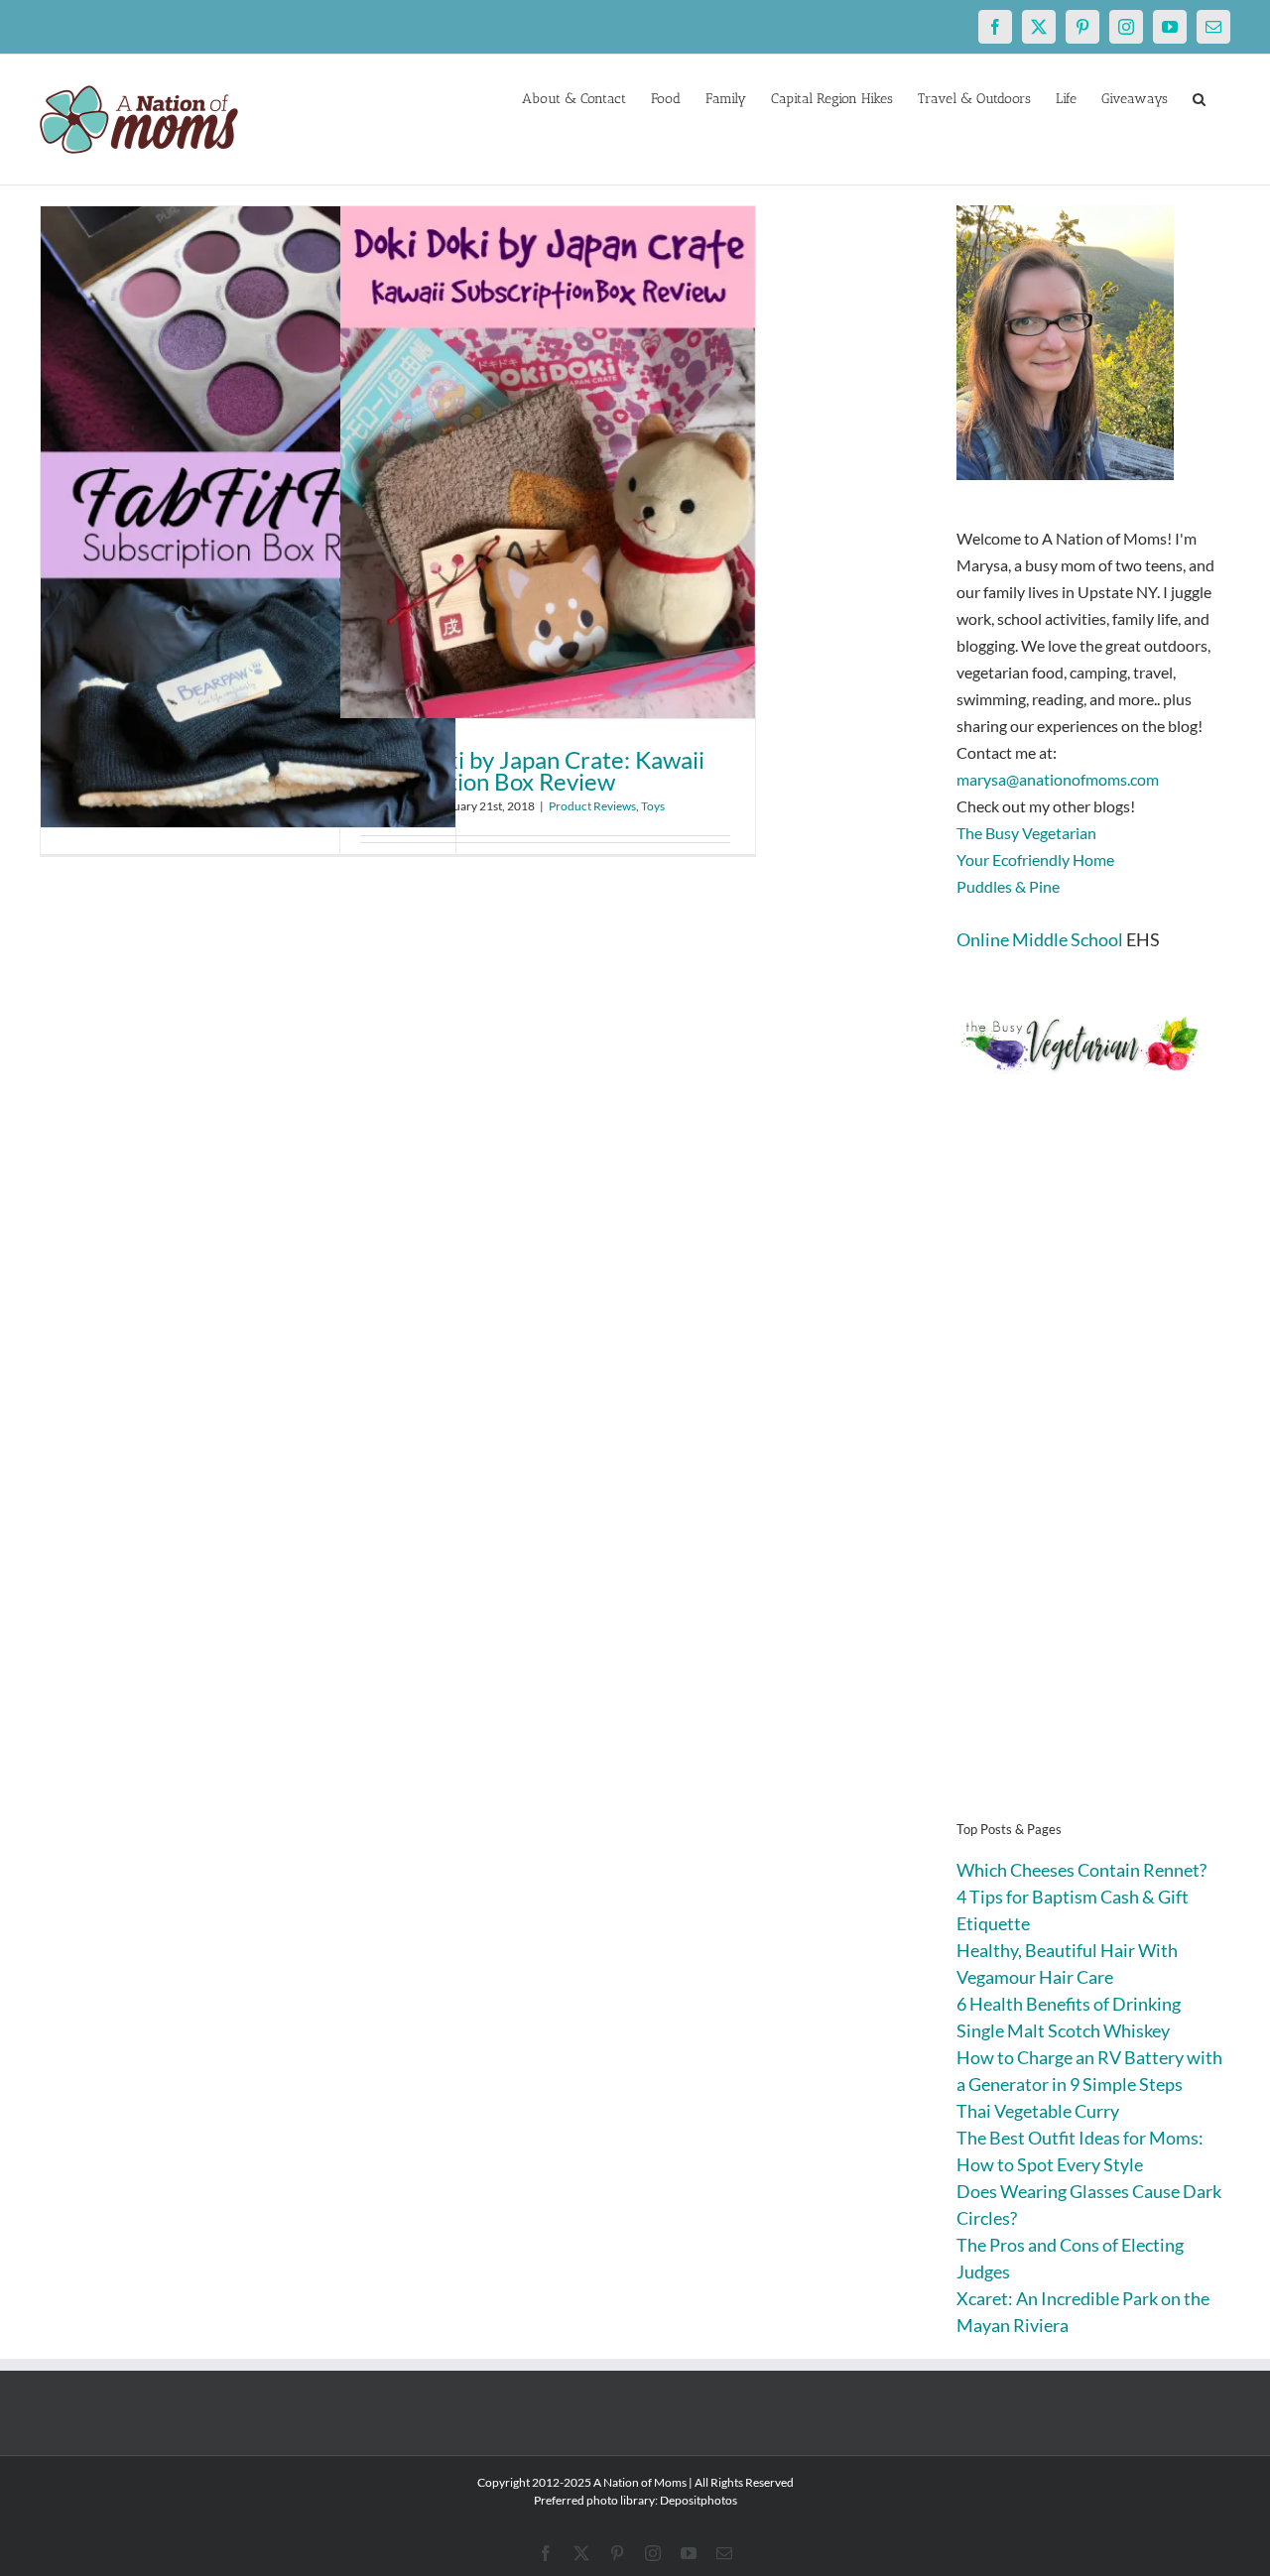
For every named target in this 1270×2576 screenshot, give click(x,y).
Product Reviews (592, 806)
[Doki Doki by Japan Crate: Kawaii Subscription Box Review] (548, 462)
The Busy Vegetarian (1026, 833)
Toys (653, 806)
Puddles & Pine (1008, 886)
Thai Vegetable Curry (1038, 2111)
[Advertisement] (1093, 1478)
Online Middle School (1040, 939)
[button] (1199, 97)
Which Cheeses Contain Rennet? (1081, 1870)
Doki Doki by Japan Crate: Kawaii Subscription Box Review (532, 770)
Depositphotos (698, 2500)
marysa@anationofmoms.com (1058, 779)
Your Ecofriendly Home (1035, 859)
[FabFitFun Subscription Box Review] (248, 517)
